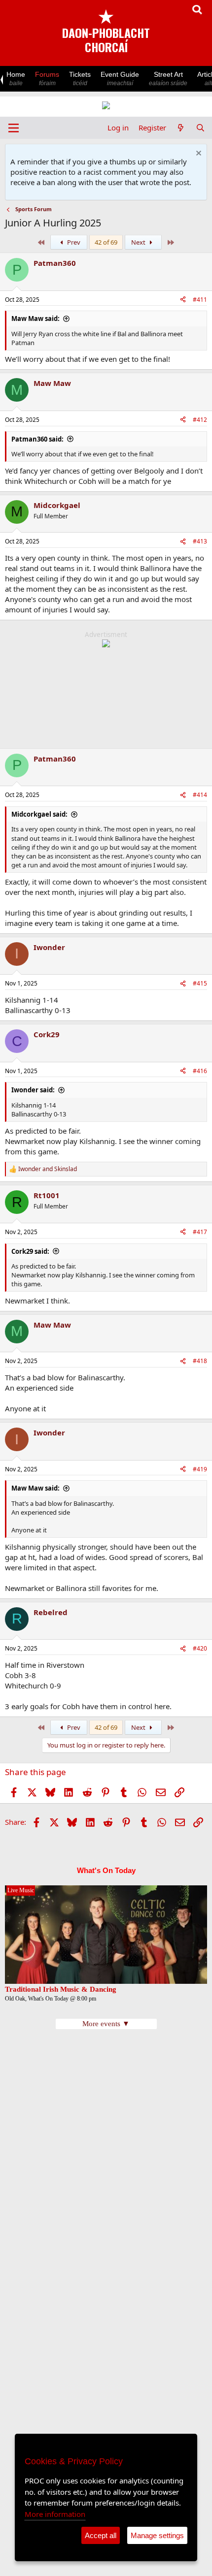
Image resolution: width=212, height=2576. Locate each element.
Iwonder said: (33, 1090)
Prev (73, 242)
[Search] (200, 128)
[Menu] (14, 128)
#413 (200, 541)
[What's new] (181, 128)
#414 (200, 795)
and (48, 1169)
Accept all (101, 2535)
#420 (200, 1648)
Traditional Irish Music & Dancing (61, 1989)
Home (16, 79)
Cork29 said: (30, 1251)
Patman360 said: (37, 439)
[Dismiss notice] (197, 154)
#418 (200, 1361)
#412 (200, 420)
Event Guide (120, 79)
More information (55, 2514)
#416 (200, 1071)
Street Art (168, 79)
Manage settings (157, 2535)
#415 (200, 983)
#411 (200, 300)
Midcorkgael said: (39, 814)
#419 (200, 1469)
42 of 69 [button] (106, 242)
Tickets (80, 79)
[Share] (183, 300)
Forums (47, 79)
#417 (200, 1232)
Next (139, 242)
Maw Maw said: (35, 318)
